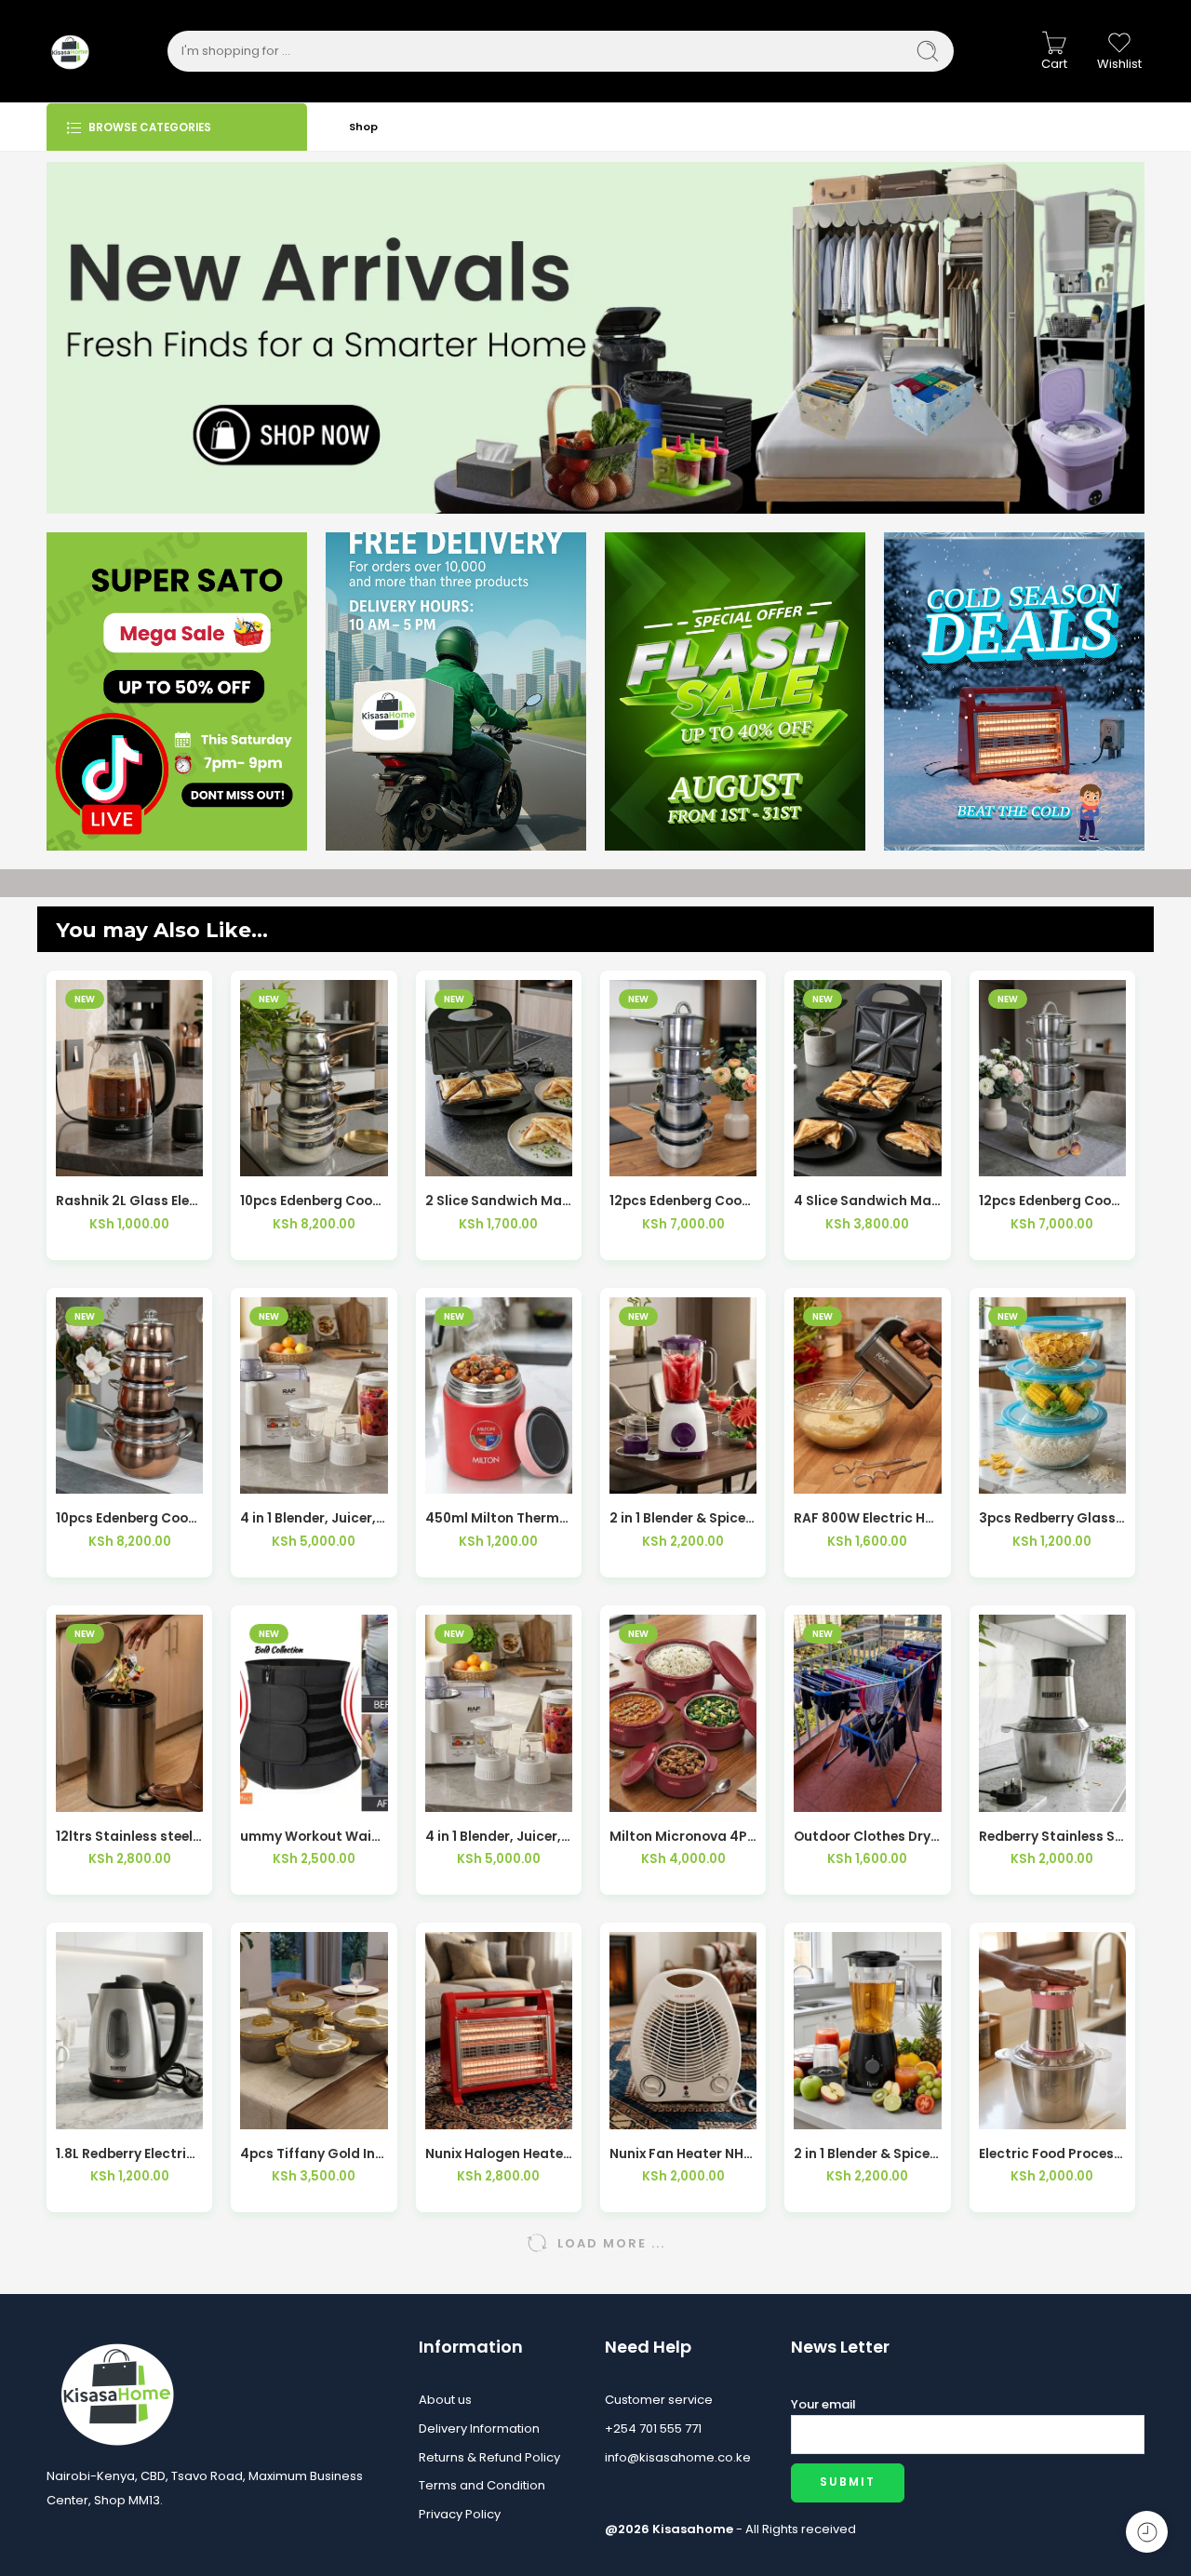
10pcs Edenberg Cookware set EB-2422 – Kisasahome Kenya (314, 1201)
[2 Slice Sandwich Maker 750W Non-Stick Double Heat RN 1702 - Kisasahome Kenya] (499, 1078)
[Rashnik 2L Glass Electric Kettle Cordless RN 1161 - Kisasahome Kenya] (129, 1078)
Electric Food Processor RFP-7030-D (1052, 2154)
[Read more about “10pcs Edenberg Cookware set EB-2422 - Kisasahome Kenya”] (273, 1157)
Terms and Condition (482, 2485)
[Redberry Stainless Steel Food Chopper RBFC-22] (1052, 1713)
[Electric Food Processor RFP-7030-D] (1052, 2030)
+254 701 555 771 (653, 2428)
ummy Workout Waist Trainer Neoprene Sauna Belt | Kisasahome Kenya (314, 1837)
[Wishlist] (130, 1157)
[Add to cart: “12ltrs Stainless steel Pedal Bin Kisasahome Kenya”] (89, 1793)
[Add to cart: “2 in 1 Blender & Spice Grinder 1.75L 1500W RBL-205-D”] (827, 2110)
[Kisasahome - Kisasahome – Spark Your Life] (70, 51)
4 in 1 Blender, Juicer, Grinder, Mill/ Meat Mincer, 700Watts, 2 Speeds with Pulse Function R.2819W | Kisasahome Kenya (499, 1837)
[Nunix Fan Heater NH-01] (683, 2030)
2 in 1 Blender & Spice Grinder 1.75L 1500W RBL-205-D (867, 2154)
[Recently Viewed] (1147, 2532)
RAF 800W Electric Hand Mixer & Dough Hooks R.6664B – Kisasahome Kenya (867, 1518)
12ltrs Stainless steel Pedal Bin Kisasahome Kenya (129, 1837)
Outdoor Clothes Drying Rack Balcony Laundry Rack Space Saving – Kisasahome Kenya (867, 1837)
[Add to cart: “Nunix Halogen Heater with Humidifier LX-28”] (457, 2110)
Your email (823, 2404)
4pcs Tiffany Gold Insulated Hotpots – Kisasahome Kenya (314, 2154)
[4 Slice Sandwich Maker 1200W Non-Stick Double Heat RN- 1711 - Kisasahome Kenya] (867, 1078)
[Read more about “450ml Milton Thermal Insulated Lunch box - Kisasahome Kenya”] (457, 1475)
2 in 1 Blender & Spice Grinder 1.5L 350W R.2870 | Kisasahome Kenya (683, 1518)
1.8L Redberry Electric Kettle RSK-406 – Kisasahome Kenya (129, 2154)
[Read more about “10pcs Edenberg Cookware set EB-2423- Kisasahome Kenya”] (89, 1475)
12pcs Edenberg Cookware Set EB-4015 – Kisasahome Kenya (683, 1201)
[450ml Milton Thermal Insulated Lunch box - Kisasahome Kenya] (499, 1395)
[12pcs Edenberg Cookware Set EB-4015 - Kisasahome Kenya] (683, 1078)
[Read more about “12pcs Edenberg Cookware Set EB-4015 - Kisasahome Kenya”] (642, 1157)
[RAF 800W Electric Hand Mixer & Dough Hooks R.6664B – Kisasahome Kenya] (867, 1395)
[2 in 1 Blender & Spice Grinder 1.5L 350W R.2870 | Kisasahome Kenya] (683, 1395)
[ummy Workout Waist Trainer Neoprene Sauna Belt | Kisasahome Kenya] (314, 1713)
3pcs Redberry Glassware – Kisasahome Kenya (1052, 1518)
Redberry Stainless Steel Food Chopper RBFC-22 (1052, 1837)
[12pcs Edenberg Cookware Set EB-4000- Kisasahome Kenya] (1052, 1078)
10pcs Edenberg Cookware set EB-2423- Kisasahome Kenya (129, 1518)
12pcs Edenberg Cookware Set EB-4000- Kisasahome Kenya (1052, 1201)
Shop (363, 127)
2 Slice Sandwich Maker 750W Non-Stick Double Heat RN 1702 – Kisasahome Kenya (499, 1201)
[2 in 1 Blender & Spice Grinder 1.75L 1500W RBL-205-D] (867, 2030)
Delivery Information (479, 2428)
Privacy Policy (460, 2514)
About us (445, 2400)
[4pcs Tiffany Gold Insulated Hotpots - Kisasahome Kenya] (314, 2030)
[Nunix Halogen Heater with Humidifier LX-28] (499, 2030)
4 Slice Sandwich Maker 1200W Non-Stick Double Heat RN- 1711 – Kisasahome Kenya (867, 1201)
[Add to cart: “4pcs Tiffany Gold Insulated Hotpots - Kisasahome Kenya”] (273, 2110)
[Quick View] (171, 1157)
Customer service (659, 2400)
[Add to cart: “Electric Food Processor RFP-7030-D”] (1011, 2110)
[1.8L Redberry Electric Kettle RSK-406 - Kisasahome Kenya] (129, 2030)
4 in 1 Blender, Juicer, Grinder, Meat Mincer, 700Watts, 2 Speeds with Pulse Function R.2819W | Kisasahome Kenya (314, 1518)
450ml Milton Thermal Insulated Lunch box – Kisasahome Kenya (499, 1518)
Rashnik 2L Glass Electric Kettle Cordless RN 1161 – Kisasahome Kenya (129, 1201)
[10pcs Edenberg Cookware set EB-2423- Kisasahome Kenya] (129, 1395)
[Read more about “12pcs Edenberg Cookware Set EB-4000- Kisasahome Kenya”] (1011, 1157)
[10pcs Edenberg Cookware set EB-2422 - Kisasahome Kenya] (314, 1078)
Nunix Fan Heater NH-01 (683, 2154)
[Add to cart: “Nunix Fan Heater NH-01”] (642, 2110)
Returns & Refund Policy (489, 2457)
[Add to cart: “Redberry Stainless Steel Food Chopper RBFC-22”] (1011, 1793)
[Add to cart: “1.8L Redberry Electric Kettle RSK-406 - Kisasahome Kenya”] (89, 2110)
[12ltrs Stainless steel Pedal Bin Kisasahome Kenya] (129, 1713)
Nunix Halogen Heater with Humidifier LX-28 (499, 2154)
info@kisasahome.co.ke (678, 2457)
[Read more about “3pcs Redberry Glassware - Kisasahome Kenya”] (1011, 1475)
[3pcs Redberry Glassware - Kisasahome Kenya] (1052, 1395)
